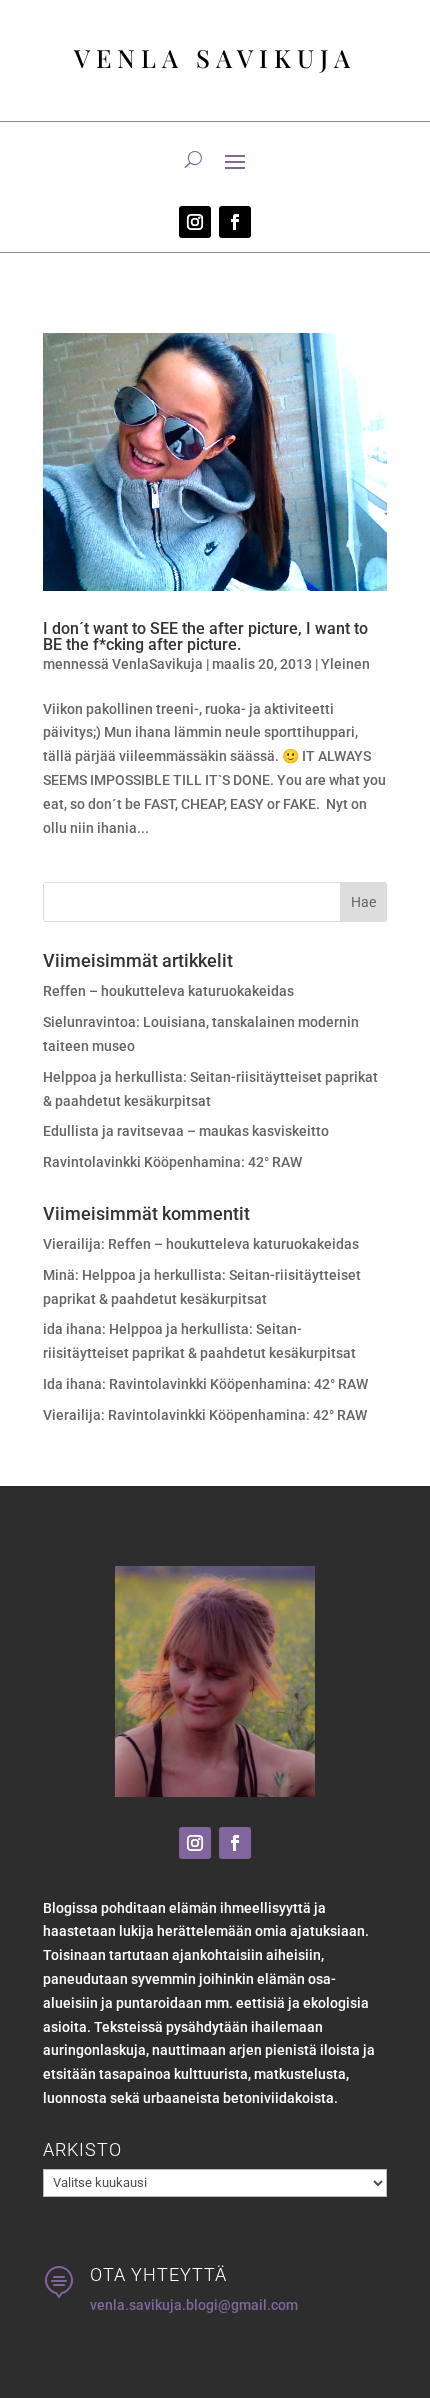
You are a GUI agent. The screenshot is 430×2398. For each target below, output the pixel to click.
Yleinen (345, 664)
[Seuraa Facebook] (235, 222)
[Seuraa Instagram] (195, 222)
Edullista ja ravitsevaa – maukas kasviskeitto (186, 1131)
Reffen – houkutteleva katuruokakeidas (168, 991)
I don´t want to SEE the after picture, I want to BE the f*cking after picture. (205, 636)
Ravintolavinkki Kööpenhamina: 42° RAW (172, 1162)
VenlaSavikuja (157, 664)
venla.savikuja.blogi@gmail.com (194, 2305)
